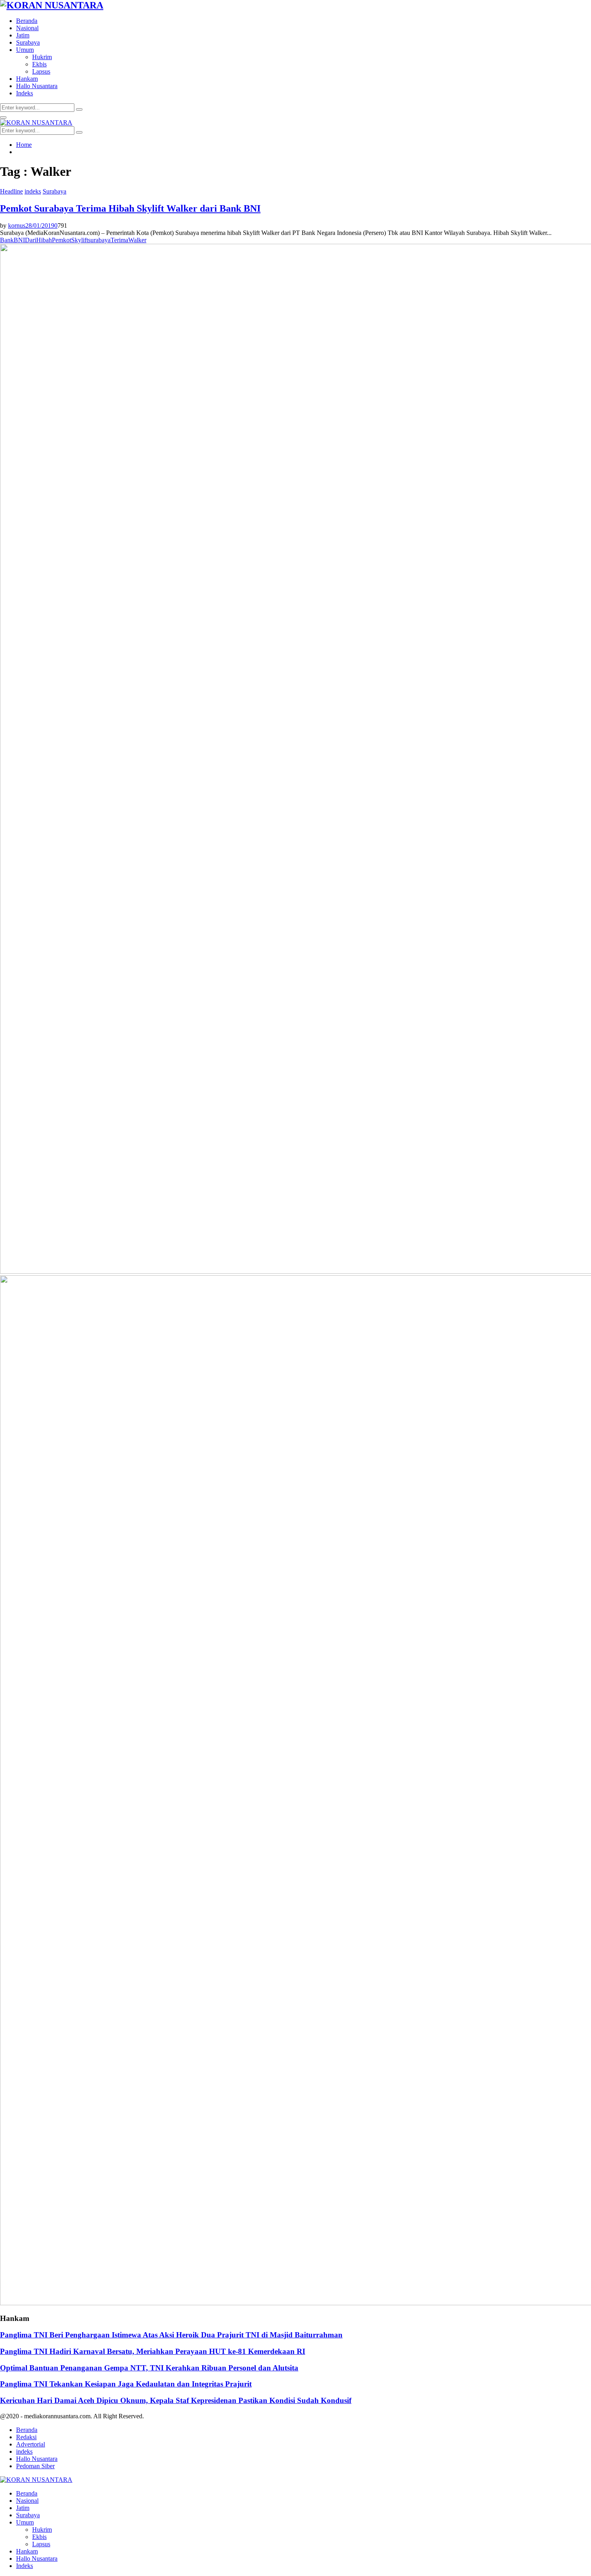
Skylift (80, 240)
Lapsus (41, 71)
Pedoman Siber (35, 2466)
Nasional (27, 28)
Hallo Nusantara (37, 86)
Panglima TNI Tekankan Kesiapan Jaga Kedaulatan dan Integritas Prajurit (126, 2384)
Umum (25, 50)
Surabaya (28, 42)
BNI (19, 240)
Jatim (23, 35)
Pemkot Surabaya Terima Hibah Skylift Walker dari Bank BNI (130, 208)
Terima (119, 240)
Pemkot (62, 240)
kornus (17, 225)
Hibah (44, 240)
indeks (33, 191)
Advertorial (31, 2444)
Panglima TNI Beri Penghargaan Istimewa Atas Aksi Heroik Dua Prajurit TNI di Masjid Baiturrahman (171, 2335)
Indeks (25, 93)
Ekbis (39, 64)
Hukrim (42, 57)
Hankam (27, 79)
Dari (31, 240)
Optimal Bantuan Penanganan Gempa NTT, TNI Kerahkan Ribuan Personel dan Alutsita (149, 2368)
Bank (7, 240)
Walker (137, 240)
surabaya (99, 240)
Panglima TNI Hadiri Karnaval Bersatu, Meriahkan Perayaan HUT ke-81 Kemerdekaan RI (153, 2351)
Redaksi (26, 2437)
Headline (11, 191)
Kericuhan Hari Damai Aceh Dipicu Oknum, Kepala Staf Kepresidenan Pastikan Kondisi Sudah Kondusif (176, 2400)
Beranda (27, 21)
